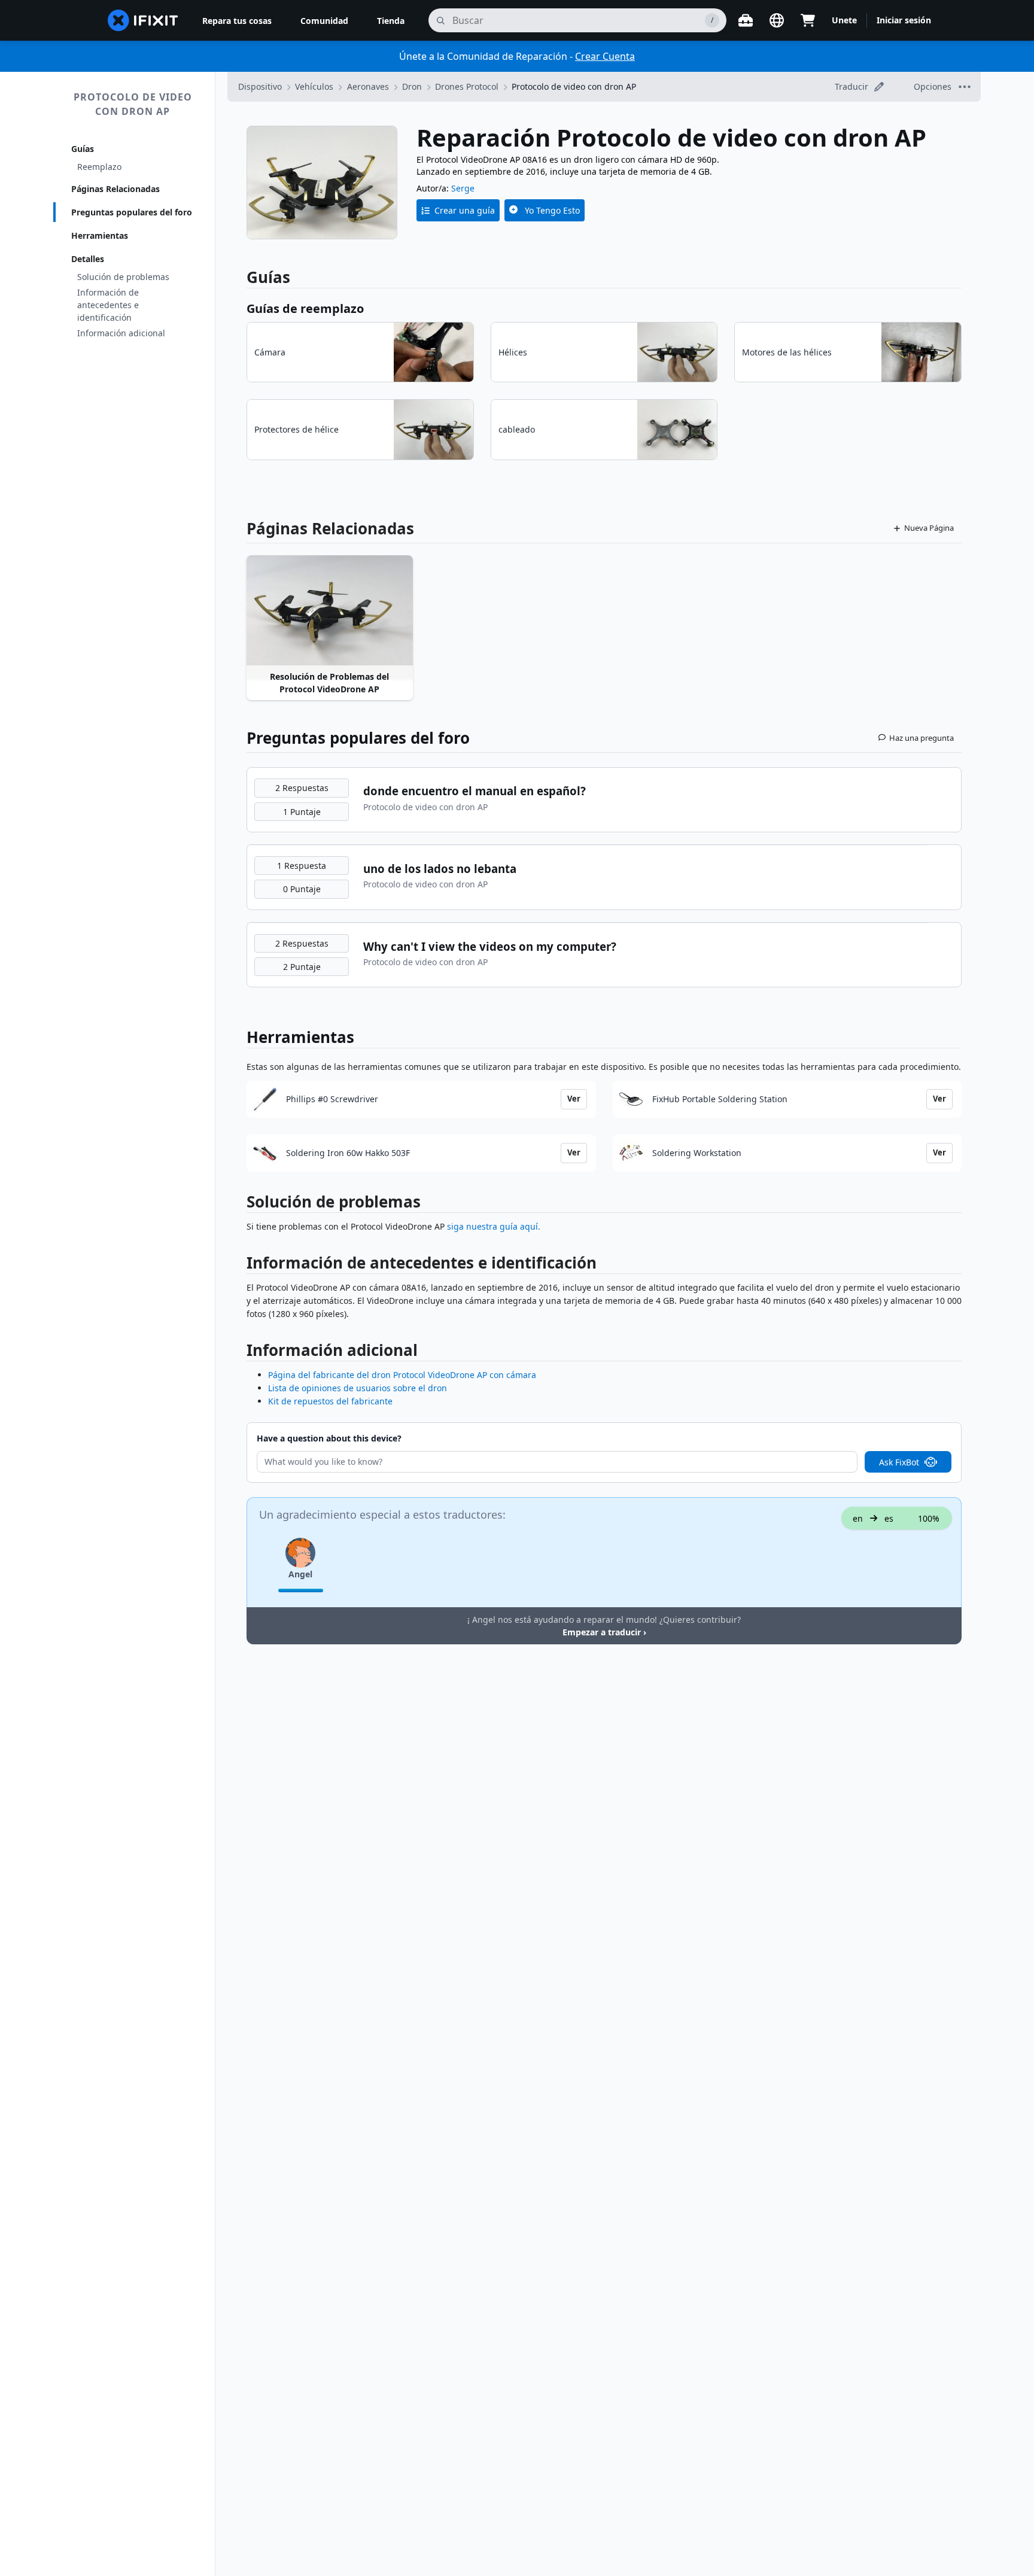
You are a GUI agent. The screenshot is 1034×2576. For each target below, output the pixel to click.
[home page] (143, 20)
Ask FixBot (899, 1462)
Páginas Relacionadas (115, 189)
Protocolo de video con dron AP (133, 104)
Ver (574, 1099)
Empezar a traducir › (604, 1632)
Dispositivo (260, 86)
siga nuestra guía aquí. (494, 1226)
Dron (412, 86)
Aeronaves (368, 86)
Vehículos (314, 86)
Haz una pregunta (922, 738)
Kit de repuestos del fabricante (330, 1401)
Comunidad (324, 21)
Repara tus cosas (237, 21)
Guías (83, 149)
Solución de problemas (123, 277)
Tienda (391, 21)
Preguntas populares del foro (132, 212)
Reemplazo (99, 167)
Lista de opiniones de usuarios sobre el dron (358, 1388)
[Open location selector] (777, 20)
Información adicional (121, 333)
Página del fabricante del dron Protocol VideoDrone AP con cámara (402, 1375)
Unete (844, 20)
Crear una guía (465, 210)
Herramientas (100, 235)
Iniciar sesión (904, 20)
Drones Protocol (467, 86)
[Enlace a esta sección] (241, 1204)
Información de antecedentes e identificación (108, 305)
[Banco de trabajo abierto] (746, 20)
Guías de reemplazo (305, 308)
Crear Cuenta (605, 56)
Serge (463, 188)
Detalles (88, 259)
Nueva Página (929, 528)
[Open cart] (808, 20)
